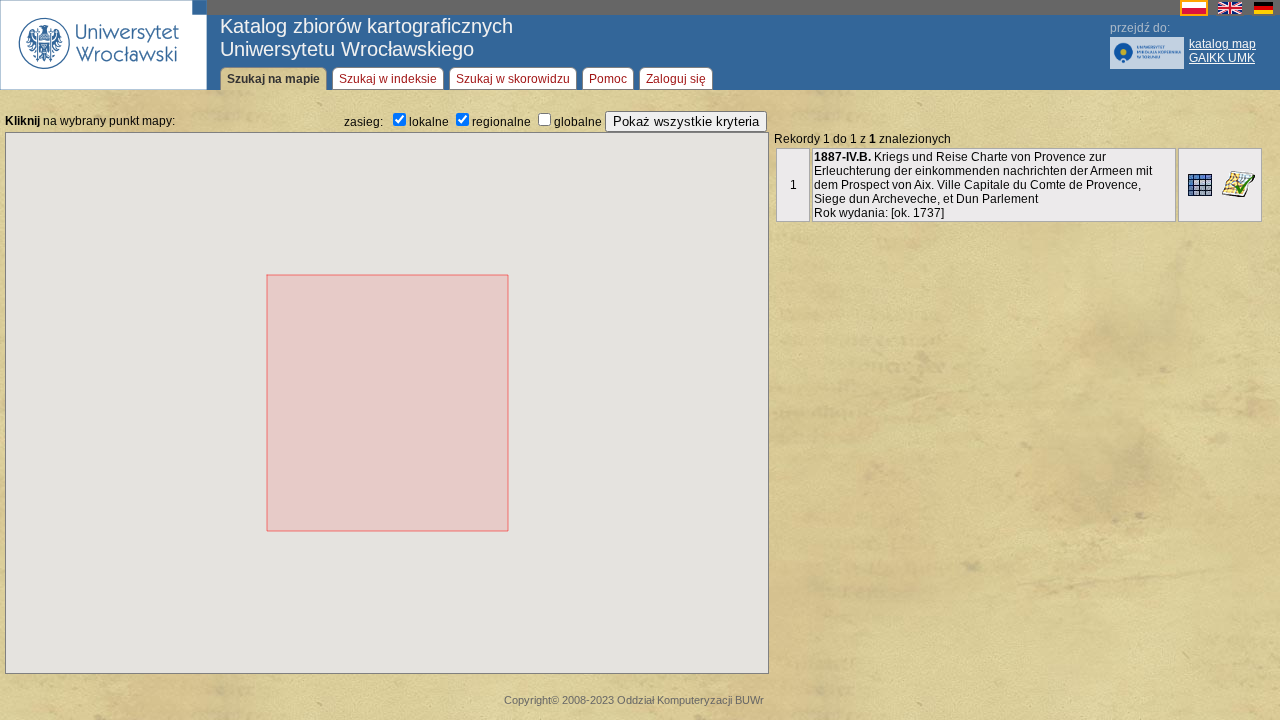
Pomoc (608, 79)
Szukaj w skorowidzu (513, 79)
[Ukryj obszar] (1238, 184)
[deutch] (1263, 12)
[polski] (1194, 12)
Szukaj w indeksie (388, 79)
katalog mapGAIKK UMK (1222, 51)
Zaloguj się (676, 79)
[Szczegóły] (1200, 185)
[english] (1230, 12)
